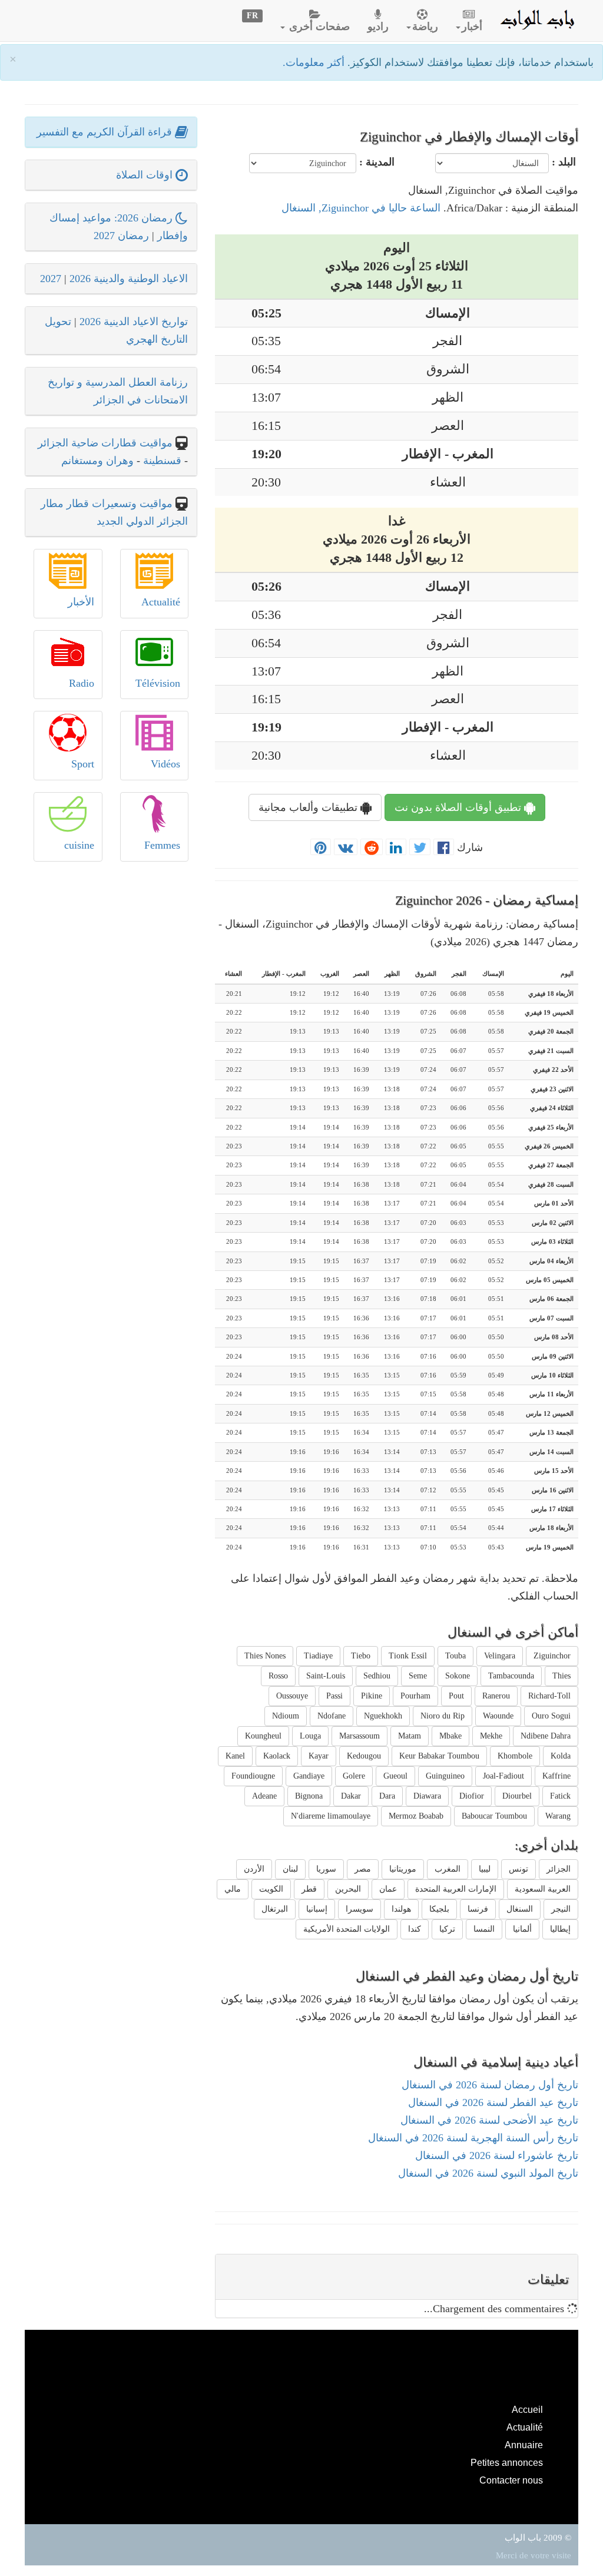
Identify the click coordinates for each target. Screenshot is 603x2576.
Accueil (527, 2409)
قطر (309, 1889)
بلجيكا (439, 1909)
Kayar (319, 1756)
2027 (51, 279)
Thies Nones (265, 1656)
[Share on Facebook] (444, 847)
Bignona (309, 1796)
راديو (378, 27)
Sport (83, 764)
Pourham (415, 1696)
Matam (410, 1736)
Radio (82, 683)
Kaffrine (556, 1776)
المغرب (448, 1869)
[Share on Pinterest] (321, 847)
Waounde (498, 1716)
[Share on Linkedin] (396, 847)
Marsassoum (360, 1736)
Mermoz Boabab (416, 1816)
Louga (310, 1736)
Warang (558, 1816)
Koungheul (263, 1736)
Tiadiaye (318, 1656)
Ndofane (332, 1716)
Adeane (264, 1796)
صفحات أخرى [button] (318, 27)
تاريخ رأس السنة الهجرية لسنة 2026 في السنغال (473, 2138)
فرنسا (478, 1909)
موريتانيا (403, 1869)
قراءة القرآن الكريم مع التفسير (106, 132)
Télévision (158, 683)
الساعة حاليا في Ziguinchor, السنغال (361, 208)
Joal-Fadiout (503, 1776)
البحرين (348, 1889)
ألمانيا (522, 1929)
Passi (334, 1696)
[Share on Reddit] (372, 847)
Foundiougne (253, 1776)
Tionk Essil (408, 1656)
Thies (561, 1676)
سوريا (326, 1869)
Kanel (235, 1756)
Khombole (515, 1756)
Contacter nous (511, 2480)
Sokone (458, 1676)
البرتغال (275, 1909)
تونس (518, 1869)
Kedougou (364, 1756)
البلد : (564, 162)
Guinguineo (445, 1776)
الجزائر (559, 1869)
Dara (387, 1796)
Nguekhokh (383, 1716)
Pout (456, 1696)
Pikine (372, 1696)
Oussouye (292, 1696)
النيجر (561, 1909)
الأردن (254, 1869)
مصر (363, 1869)
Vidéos (165, 764)
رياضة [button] (425, 27)
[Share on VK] (346, 847)
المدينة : (377, 162)
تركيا (447, 1929)
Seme (418, 1676)
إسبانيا (317, 1909)
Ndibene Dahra (546, 1736)
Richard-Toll (549, 1696)
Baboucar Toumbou (494, 1816)
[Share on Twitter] (420, 847)
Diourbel (517, 1796)
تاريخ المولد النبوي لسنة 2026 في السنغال (488, 2173)
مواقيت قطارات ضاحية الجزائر (105, 443)
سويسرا (360, 1909)
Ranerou (496, 1696)
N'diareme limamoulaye (331, 1816)
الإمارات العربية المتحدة (456, 1889)
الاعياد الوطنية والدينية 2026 (129, 279)
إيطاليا (560, 1929)
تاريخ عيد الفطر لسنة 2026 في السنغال (493, 2102)
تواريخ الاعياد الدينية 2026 (134, 322)
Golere (354, 1776)
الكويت (271, 1889)
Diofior (472, 1796)
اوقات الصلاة (146, 175)
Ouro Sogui (551, 1716)
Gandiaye (309, 1776)
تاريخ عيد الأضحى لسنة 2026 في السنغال (489, 2120)
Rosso (278, 1676)
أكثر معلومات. (315, 62)
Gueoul (395, 1776)
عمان (388, 1889)
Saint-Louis (326, 1676)
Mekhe (491, 1736)
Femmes (162, 845)
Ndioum (286, 1716)
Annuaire (524, 2445)
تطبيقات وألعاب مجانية (309, 807)
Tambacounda (511, 1676)
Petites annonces (507, 2462)
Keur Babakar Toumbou (439, 1756)
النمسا (484, 1929)
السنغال (520, 1909)
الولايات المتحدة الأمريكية (347, 1929)
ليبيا (485, 1869)
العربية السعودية (543, 1889)
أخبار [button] (472, 27)
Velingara (500, 1656)
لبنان (290, 1869)
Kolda (561, 1756)
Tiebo (361, 1656)
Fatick (560, 1796)
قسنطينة (161, 461)
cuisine (79, 845)
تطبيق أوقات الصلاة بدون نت (459, 807)
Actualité (161, 602)
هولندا (401, 1909)
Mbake (450, 1736)
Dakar (351, 1796)
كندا (415, 1929)
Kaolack (277, 1756)
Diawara (427, 1796)
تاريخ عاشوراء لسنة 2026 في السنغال (497, 2156)
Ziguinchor (552, 1656)
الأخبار (81, 602)
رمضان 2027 (121, 236)
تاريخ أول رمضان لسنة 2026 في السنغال (490, 2085)
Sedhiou (377, 1676)
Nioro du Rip (443, 1716)
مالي (233, 1889)
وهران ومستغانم (97, 461)
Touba (455, 1656)
